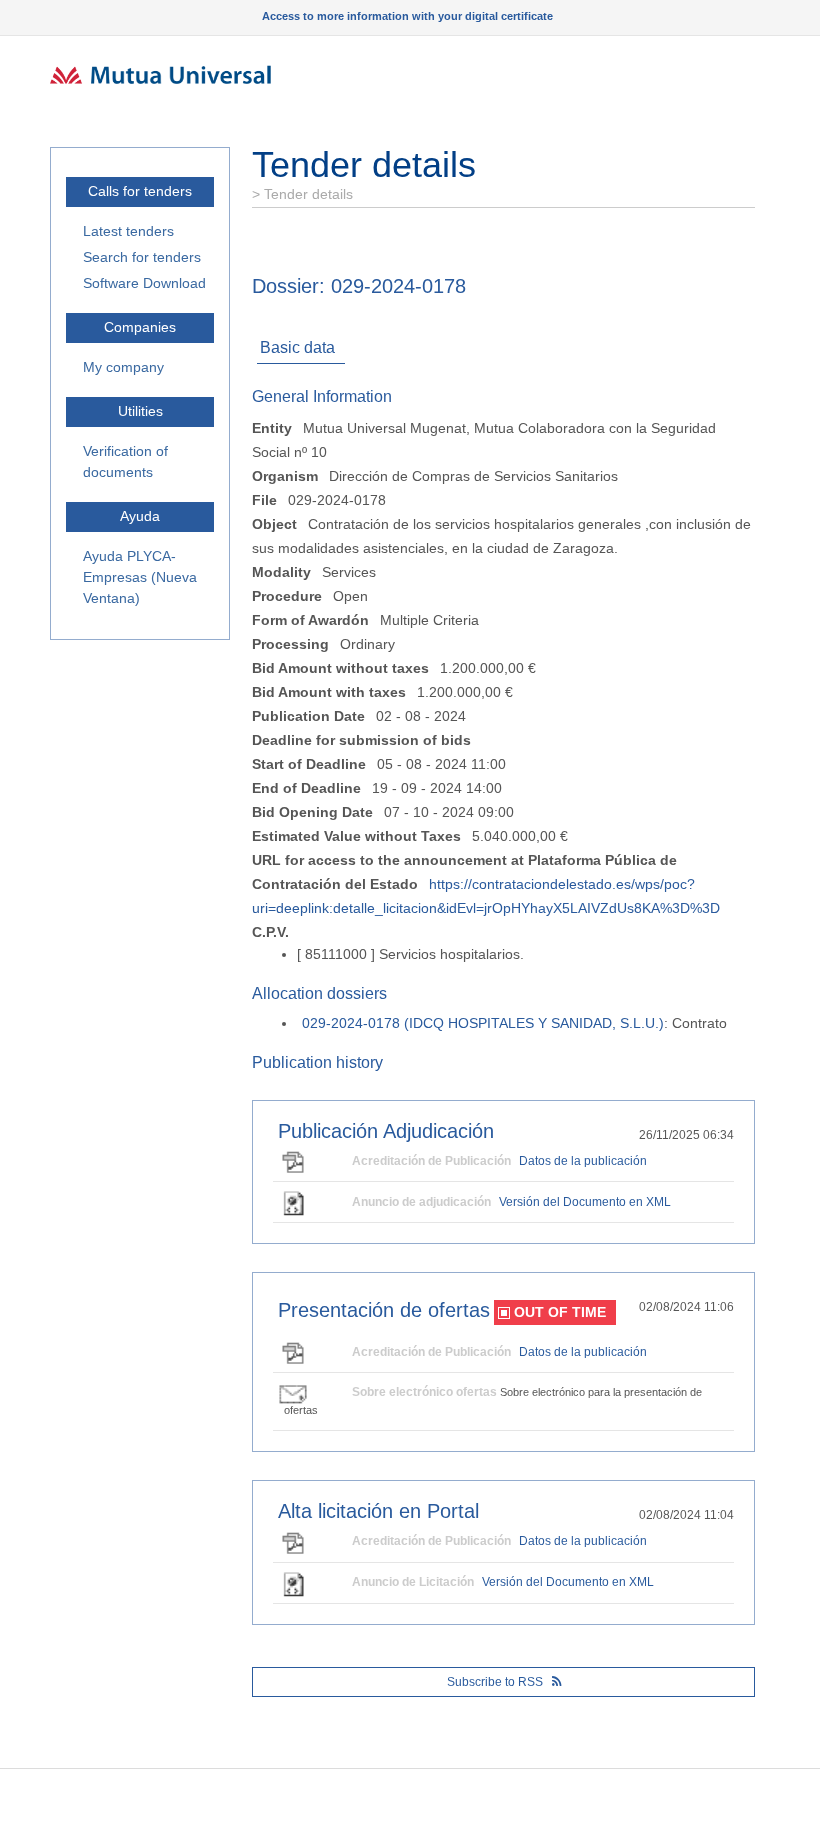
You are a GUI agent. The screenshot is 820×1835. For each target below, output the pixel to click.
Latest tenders (128, 231)
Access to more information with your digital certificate (407, 16)
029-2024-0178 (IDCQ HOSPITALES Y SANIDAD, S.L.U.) (483, 1023)
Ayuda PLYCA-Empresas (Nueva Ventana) (140, 577)
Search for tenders (142, 257)
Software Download (144, 283)
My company (123, 367)
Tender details (306, 194)
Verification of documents (125, 461)
